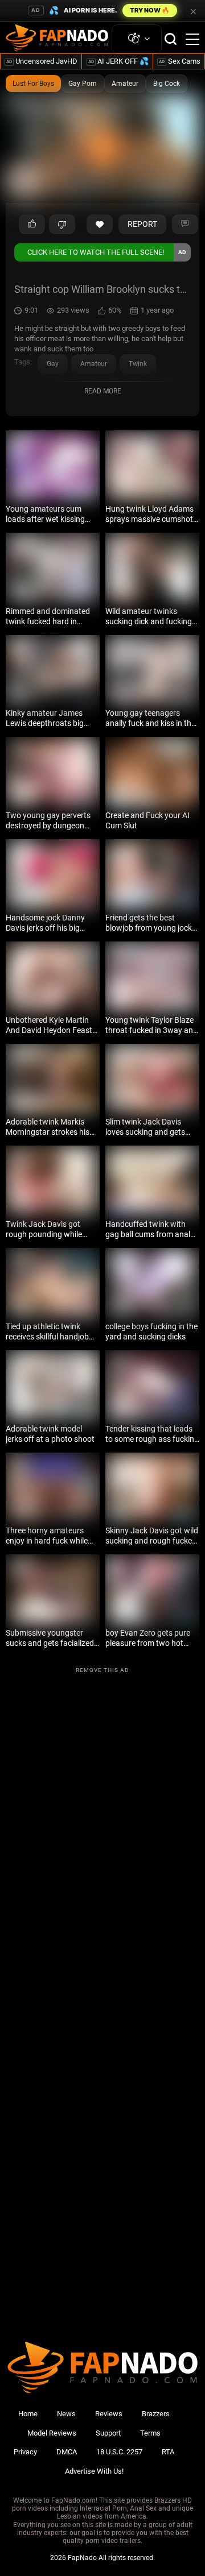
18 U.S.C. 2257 (119, 2452)
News (66, 2414)
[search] (171, 39)
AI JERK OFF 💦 (118, 61)
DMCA (67, 2452)
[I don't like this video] (62, 225)
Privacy (25, 2452)
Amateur (125, 84)
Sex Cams (180, 61)
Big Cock (167, 84)
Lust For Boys (33, 84)
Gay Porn (83, 84)
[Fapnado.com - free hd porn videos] (57, 39)
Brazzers (156, 2414)
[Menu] (192, 39)
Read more (103, 391)
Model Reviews (52, 2433)
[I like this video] (32, 225)
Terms (150, 2433)
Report (142, 224)
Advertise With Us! (94, 2471)
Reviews (109, 2414)
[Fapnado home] (102, 2393)
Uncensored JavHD (42, 61)
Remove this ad (102, 1670)
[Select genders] (137, 39)
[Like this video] (100, 225)
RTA (168, 2452)
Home (28, 2414)
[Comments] (185, 225)
